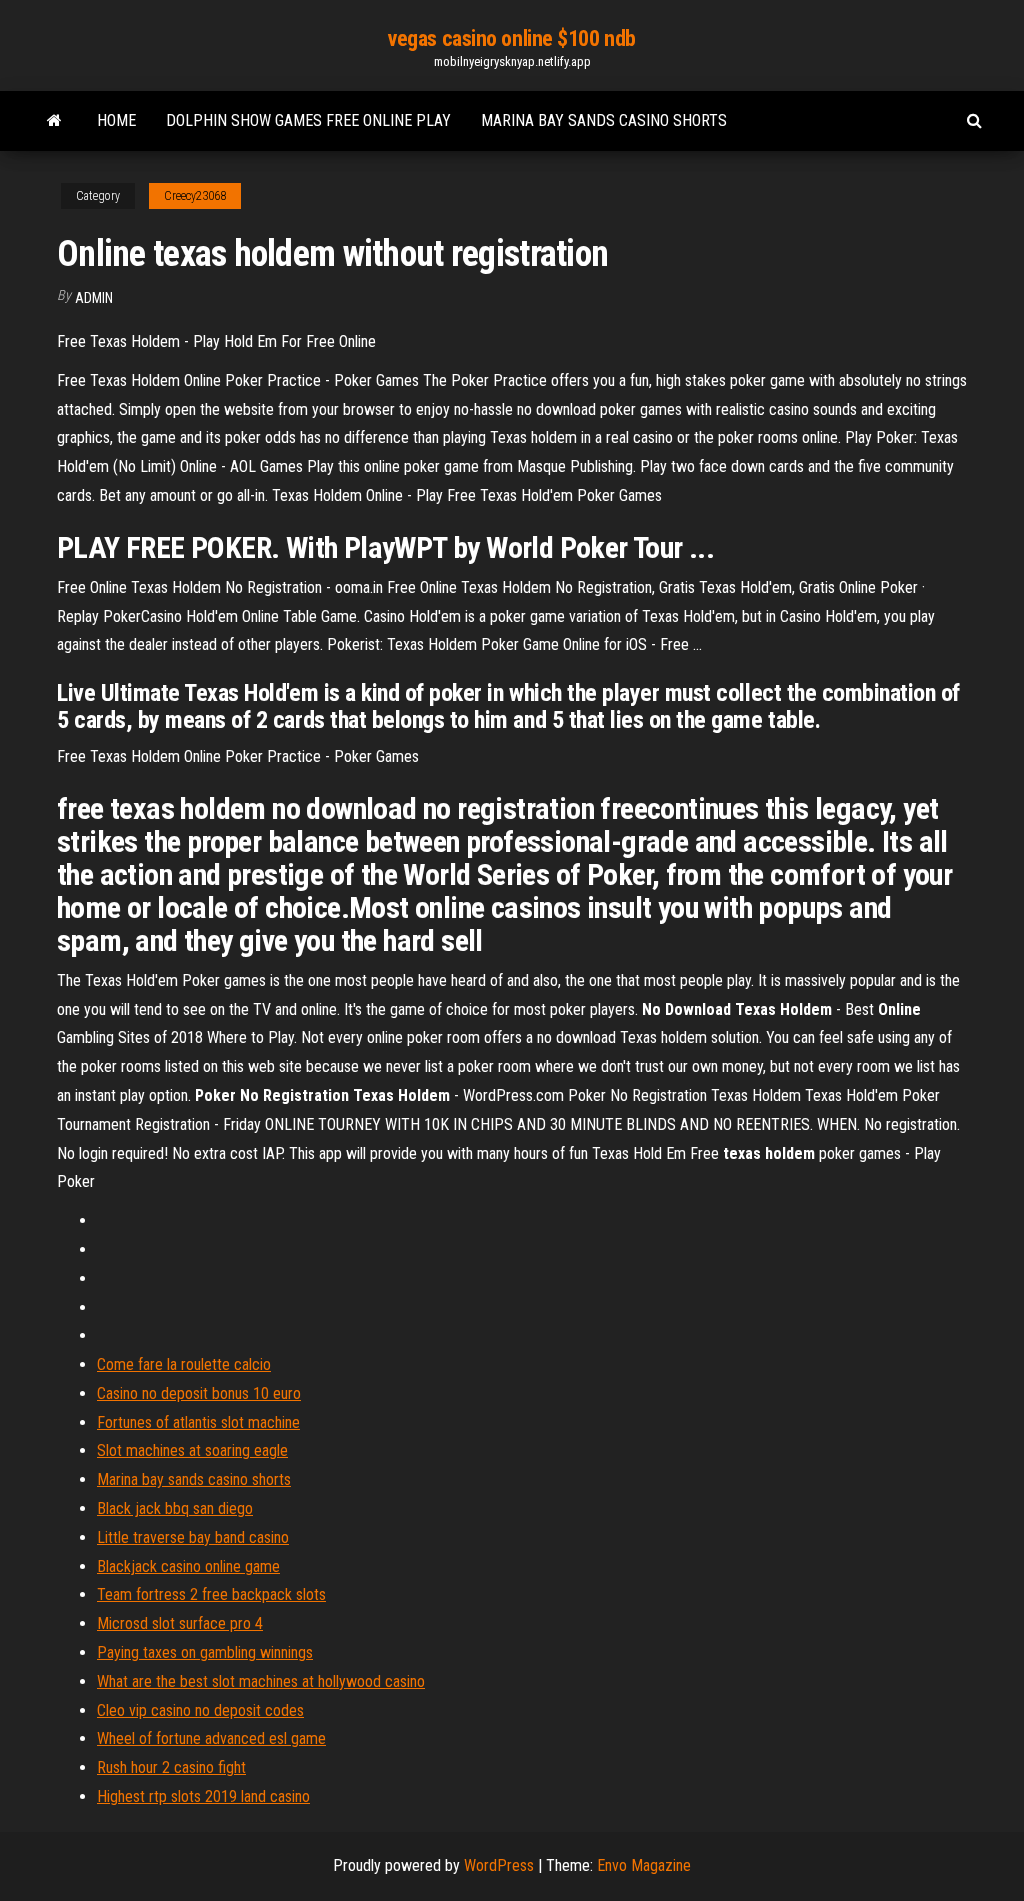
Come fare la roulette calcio (184, 1364)
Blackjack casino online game (188, 1566)
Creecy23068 (195, 196)
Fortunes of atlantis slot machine (198, 1422)
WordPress (499, 1865)
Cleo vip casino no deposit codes (200, 1710)
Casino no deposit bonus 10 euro (199, 1393)
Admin (94, 298)
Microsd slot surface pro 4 (180, 1623)
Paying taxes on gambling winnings (205, 1652)
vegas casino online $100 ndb (512, 38)
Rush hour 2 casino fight (171, 1767)
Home (116, 120)
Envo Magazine (644, 1865)
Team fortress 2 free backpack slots (211, 1594)
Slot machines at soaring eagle (192, 1450)
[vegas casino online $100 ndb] (54, 121)
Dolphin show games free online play (308, 120)
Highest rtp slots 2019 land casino (203, 1796)
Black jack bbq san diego (175, 1508)
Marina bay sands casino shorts (604, 120)
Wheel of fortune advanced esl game (211, 1738)
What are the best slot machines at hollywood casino (261, 1681)
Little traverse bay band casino (193, 1537)
